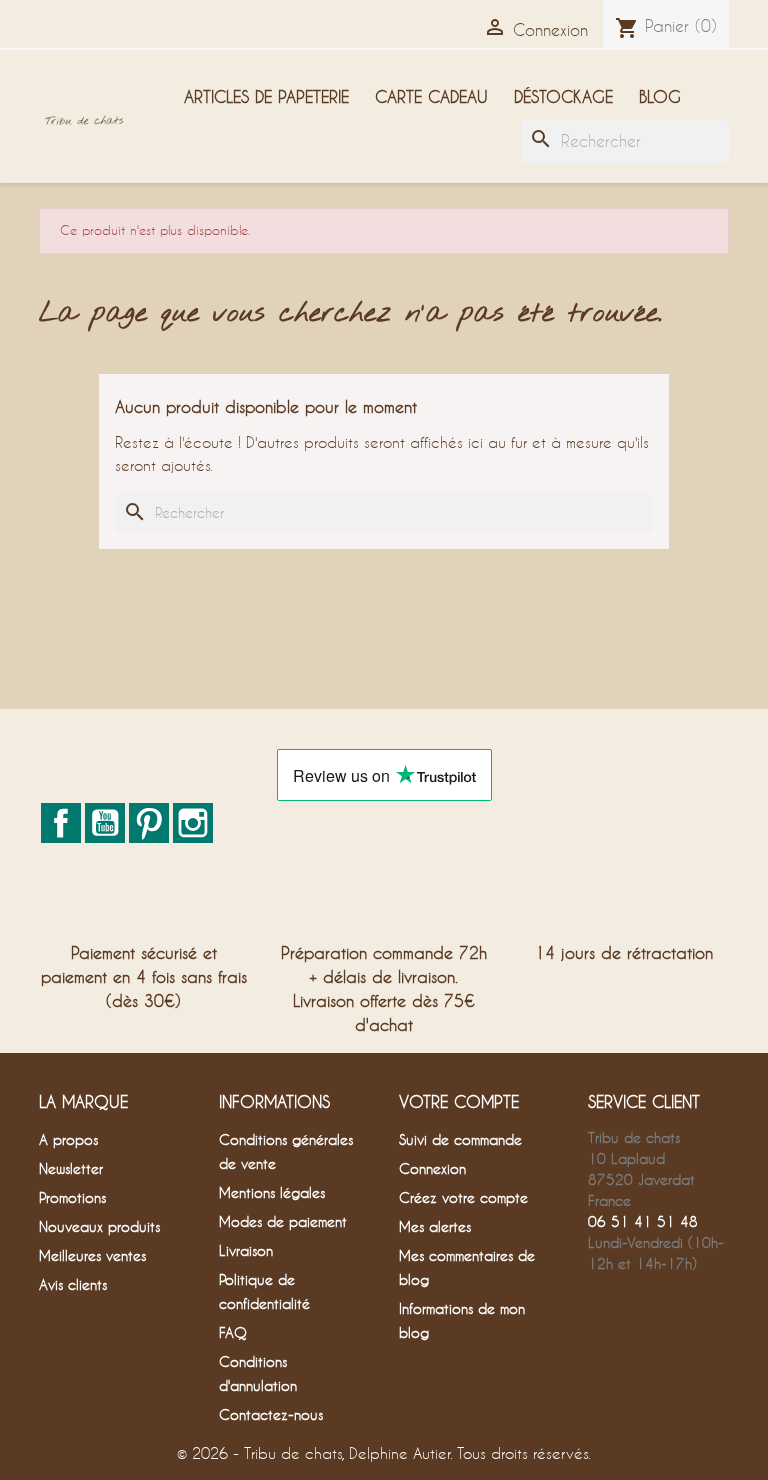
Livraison (246, 1250)
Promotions (72, 1197)
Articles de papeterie (266, 96)
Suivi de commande (460, 1139)
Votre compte (459, 1101)
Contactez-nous (271, 1414)
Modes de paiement (283, 1221)
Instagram (193, 823)
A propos (68, 1139)
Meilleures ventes (92, 1255)
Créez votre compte (463, 1197)
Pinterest (149, 823)
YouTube (105, 823)
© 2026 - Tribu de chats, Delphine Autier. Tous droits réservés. (384, 1453)
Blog (660, 96)
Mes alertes (435, 1226)
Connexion (432, 1168)
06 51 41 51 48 (643, 1221)
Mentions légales (272, 1192)
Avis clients (73, 1284)
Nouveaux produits (99, 1226)
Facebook (61, 823)
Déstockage (563, 96)
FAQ (233, 1332)
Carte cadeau (431, 96)
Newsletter (71, 1168)
